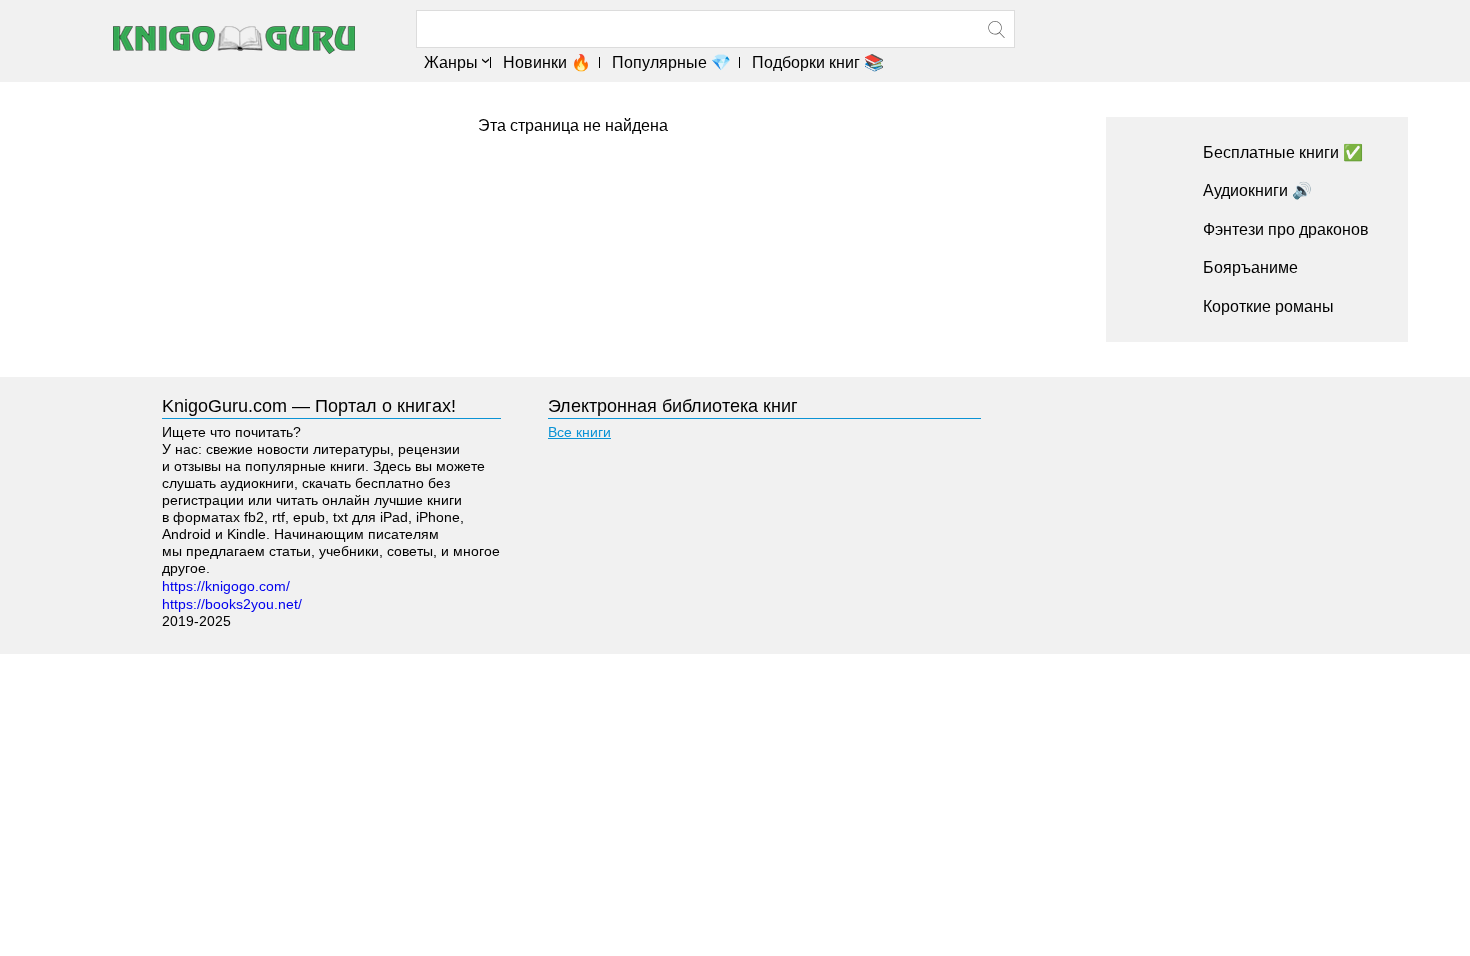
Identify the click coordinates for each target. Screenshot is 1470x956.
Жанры (451, 62)
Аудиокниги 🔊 (1257, 190)
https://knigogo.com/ (226, 586)
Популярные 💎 (671, 62)
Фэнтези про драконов (1286, 229)
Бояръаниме (1250, 267)
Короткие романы (1268, 306)
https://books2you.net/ (232, 604)
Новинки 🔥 (547, 62)
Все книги (579, 432)
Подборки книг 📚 (818, 62)
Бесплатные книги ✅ (1283, 152)
